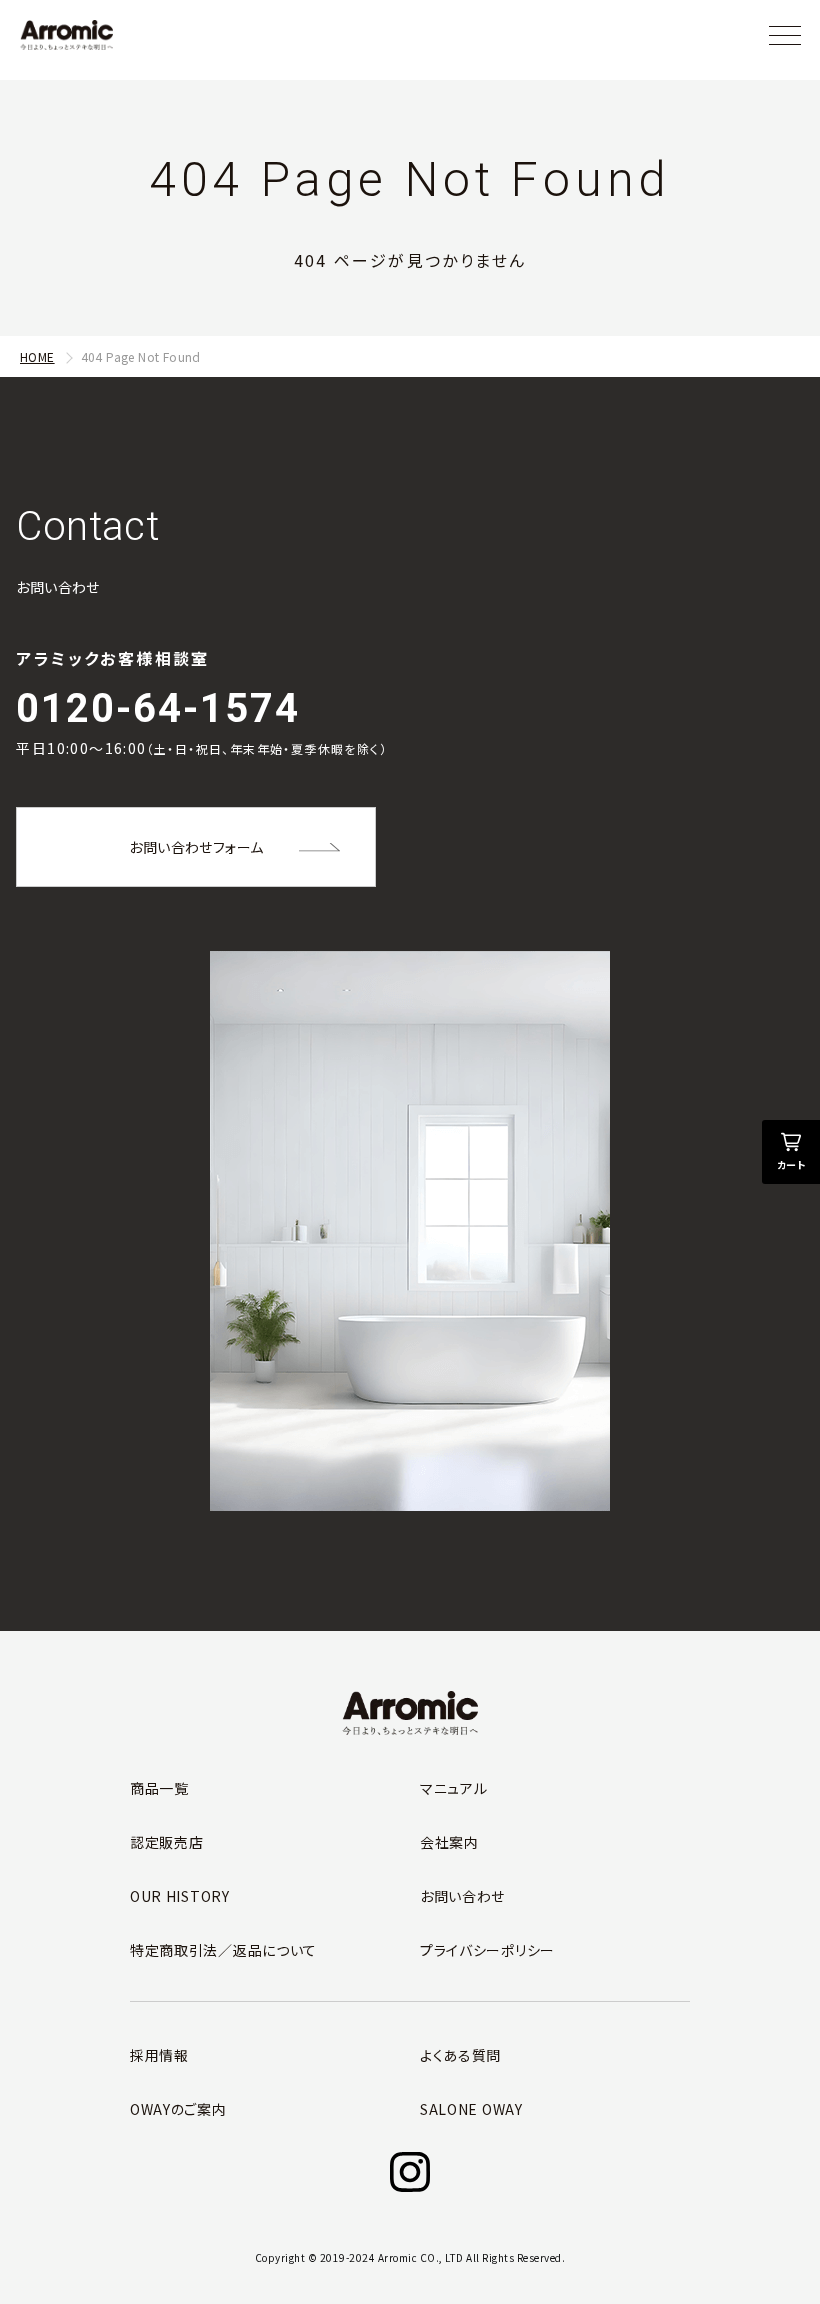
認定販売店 (167, 1842)
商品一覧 (159, 1788)
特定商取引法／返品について (223, 1950)
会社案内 (449, 1842)
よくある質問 (460, 2055)
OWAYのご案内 (178, 2109)
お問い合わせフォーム (196, 847)
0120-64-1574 (158, 708)
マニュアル (454, 1788)
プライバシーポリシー (487, 1950)
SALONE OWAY (471, 2109)
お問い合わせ (462, 1896)
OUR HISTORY (180, 1896)
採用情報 (159, 2055)
